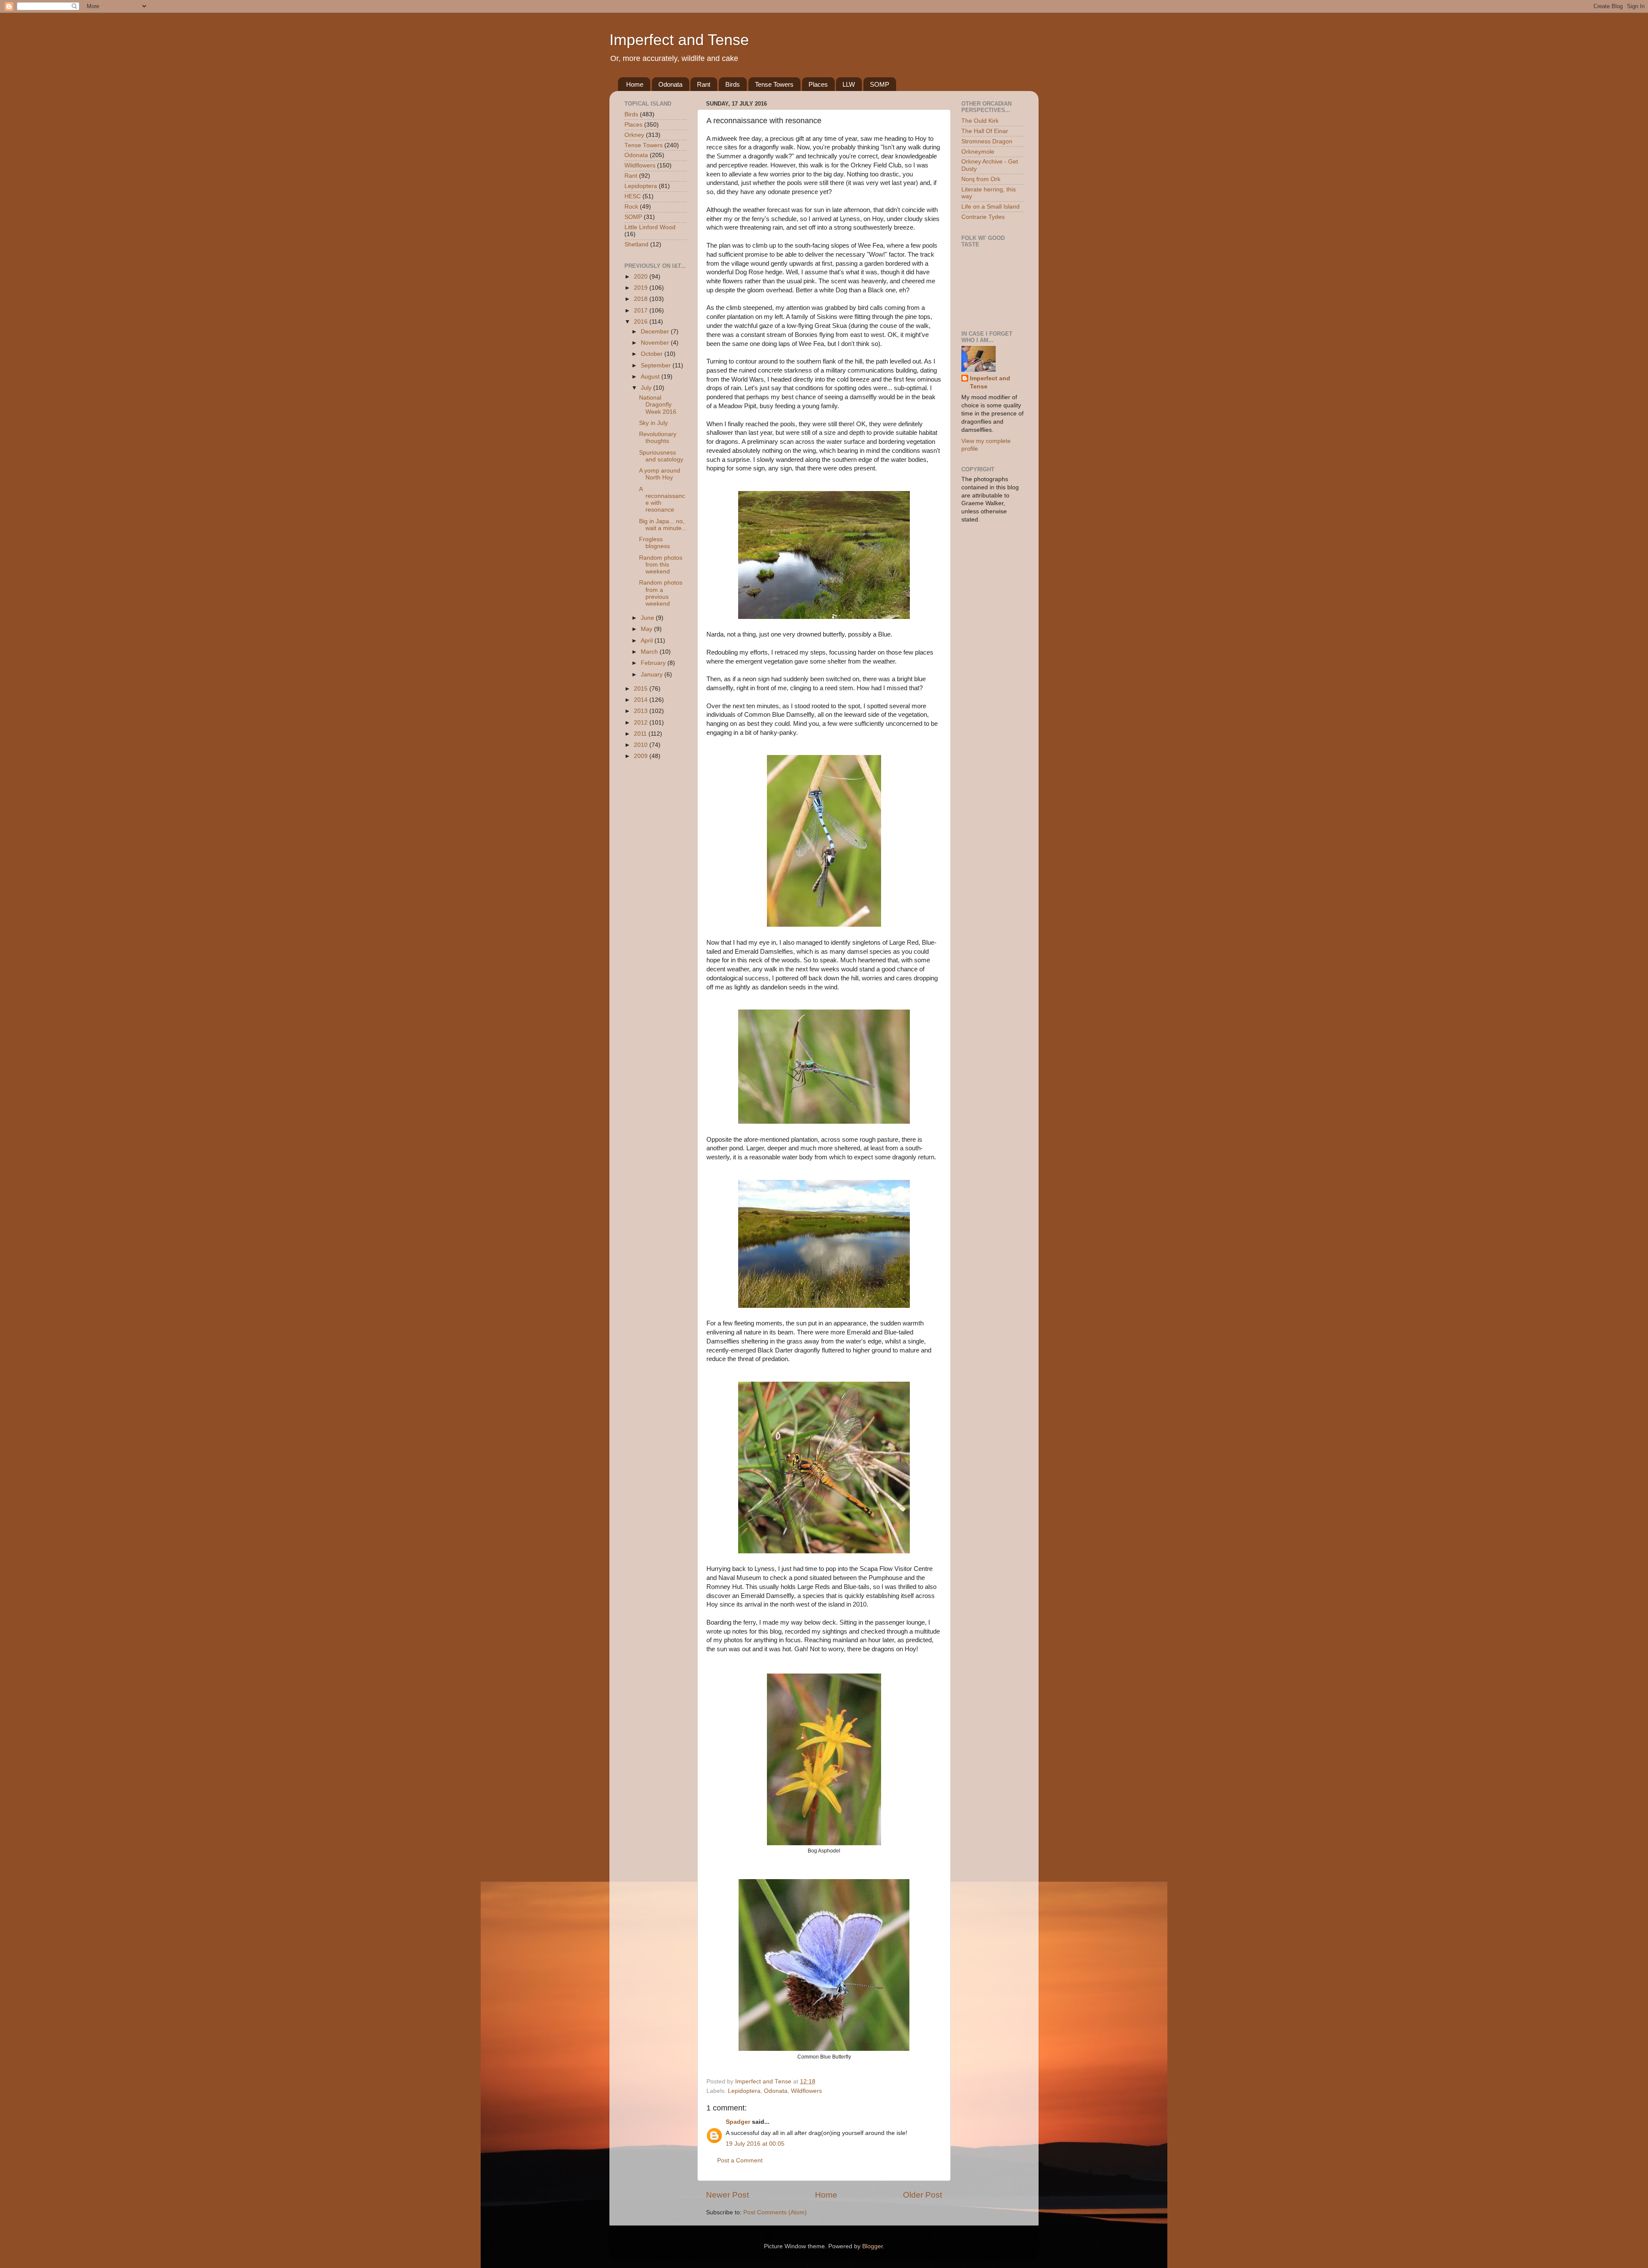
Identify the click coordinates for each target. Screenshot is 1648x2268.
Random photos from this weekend (661, 565)
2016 (642, 322)
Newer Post (727, 2195)
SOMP (880, 84)
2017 (642, 311)
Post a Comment (740, 2160)
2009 (642, 756)
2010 (642, 745)
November (656, 343)
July (647, 388)
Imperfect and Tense (679, 40)
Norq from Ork (981, 179)
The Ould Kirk (980, 121)
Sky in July (653, 423)
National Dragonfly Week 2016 (658, 405)
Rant (704, 84)
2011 (641, 734)
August (651, 377)
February (654, 663)
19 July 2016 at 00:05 (755, 2144)
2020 (642, 277)
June (648, 618)
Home (635, 84)
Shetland (636, 244)
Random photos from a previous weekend (661, 593)
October (653, 354)
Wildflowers (806, 2091)
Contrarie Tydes (983, 217)
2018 (642, 299)
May (647, 629)
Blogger (872, 2246)
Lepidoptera (744, 2091)
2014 (642, 700)
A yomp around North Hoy (660, 474)
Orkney (634, 135)
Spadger (738, 2122)
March (650, 652)
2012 (642, 723)
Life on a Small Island (991, 207)
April (648, 641)
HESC (633, 196)
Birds (733, 84)
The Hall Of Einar (985, 131)
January (653, 675)
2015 (642, 689)
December (656, 332)
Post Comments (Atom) (775, 2212)
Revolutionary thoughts (658, 438)
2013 (642, 711)
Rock (631, 207)
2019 (642, 288)
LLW (849, 84)
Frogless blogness (654, 543)
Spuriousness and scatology (661, 456)
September (657, 365)
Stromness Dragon (987, 141)
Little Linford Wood (650, 227)
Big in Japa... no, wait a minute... (663, 525)
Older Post (922, 2195)
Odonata (670, 84)
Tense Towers (774, 84)
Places (818, 84)
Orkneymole (978, 152)
